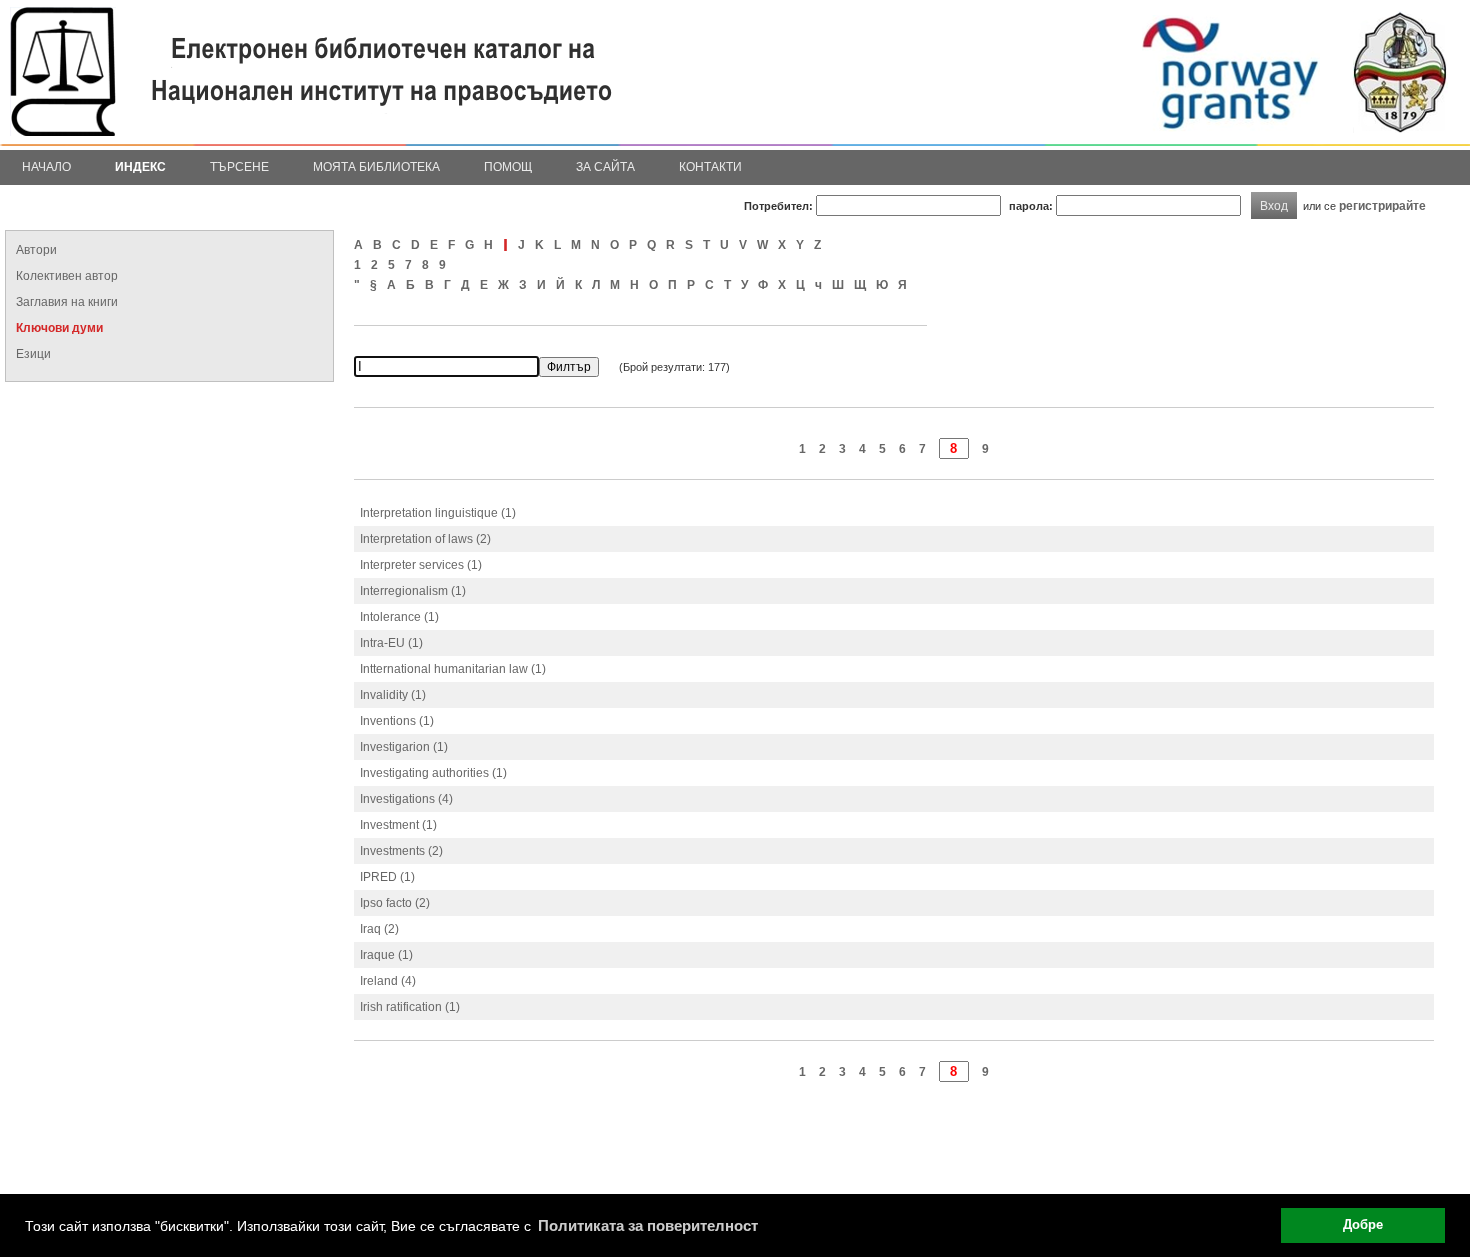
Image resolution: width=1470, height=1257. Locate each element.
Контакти (710, 167)
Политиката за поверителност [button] (648, 1225)
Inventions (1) (397, 721)
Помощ (508, 167)
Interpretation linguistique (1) (438, 513)
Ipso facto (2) (395, 903)
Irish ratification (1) (410, 1007)
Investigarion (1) (404, 747)
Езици (33, 354)
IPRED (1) (387, 877)
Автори (36, 250)
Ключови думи (59, 328)
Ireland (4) (388, 981)
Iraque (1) (386, 955)
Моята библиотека (376, 167)
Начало (46, 167)
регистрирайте (1382, 205)
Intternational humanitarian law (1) (453, 669)
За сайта (605, 167)
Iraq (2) (379, 929)
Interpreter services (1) (421, 565)
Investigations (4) (406, 799)
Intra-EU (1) (391, 643)
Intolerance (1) (399, 617)
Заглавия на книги (67, 302)
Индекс (140, 167)
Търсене (239, 167)
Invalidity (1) (393, 695)
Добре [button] (1363, 1225)
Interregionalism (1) (413, 591)
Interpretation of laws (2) (425, 539)
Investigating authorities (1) (433, 773)
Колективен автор (67, 276)
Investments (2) (401, 851)
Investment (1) (398, 825)
